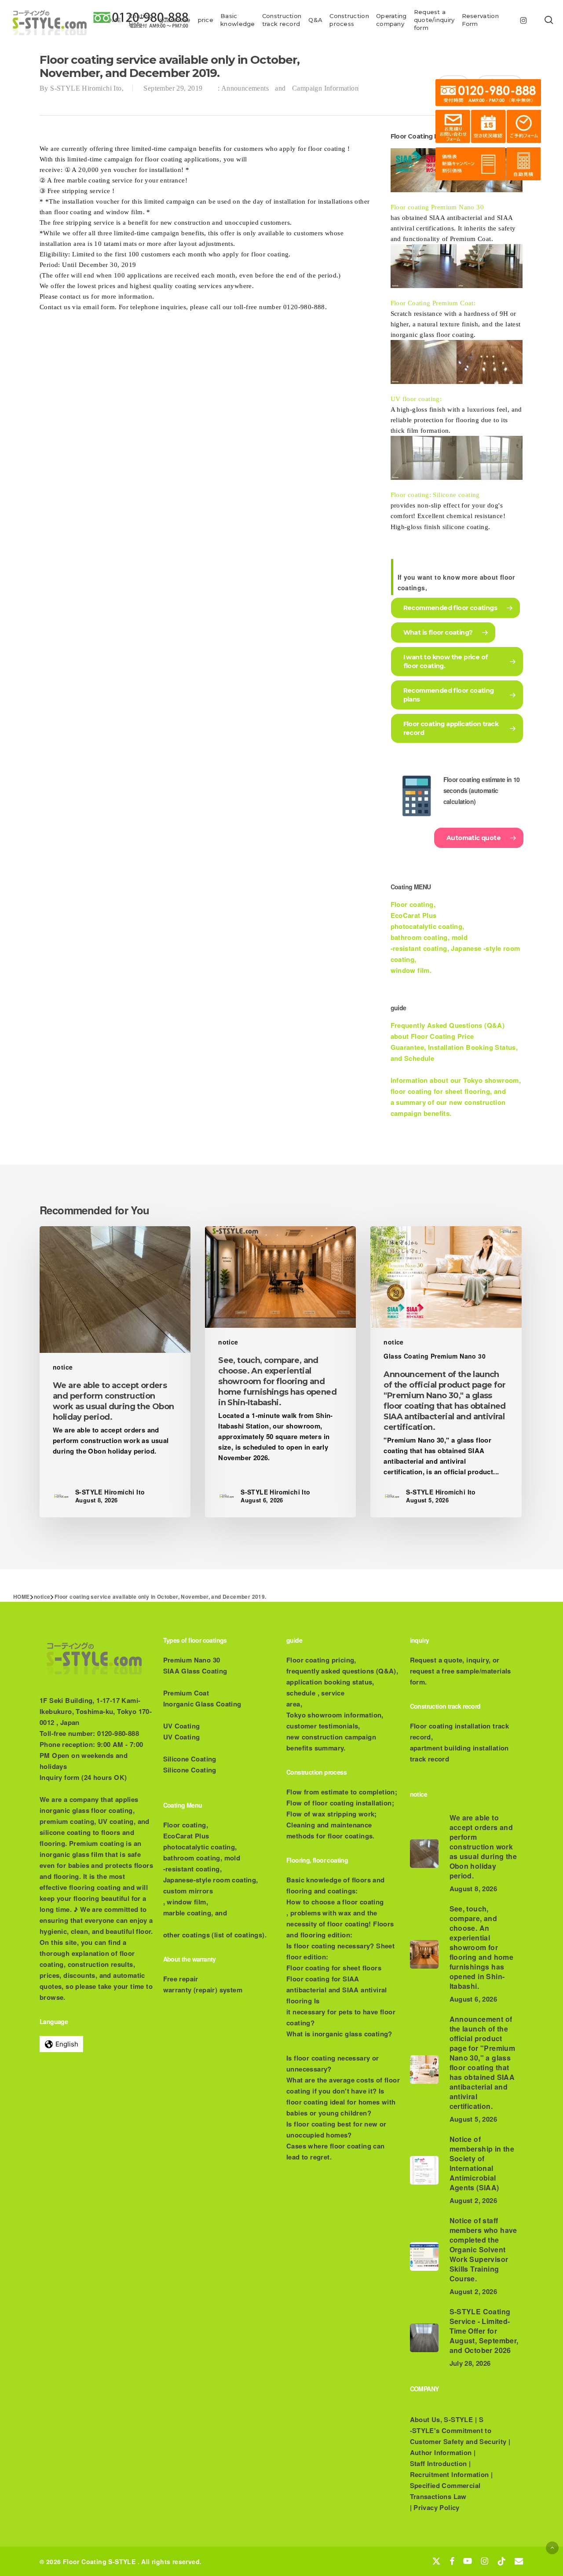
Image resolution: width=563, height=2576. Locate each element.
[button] (552, 2548)
